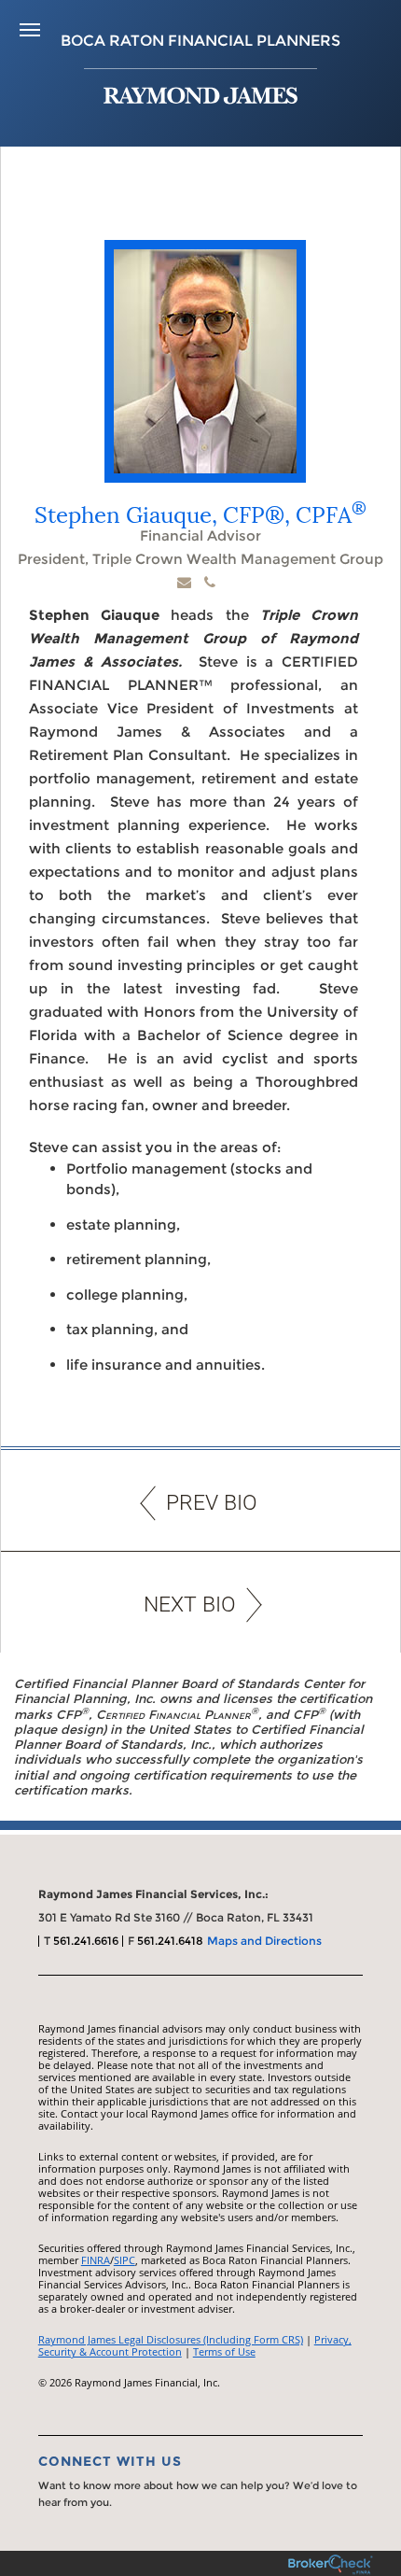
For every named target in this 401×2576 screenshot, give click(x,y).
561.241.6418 (170, 1941)
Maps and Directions (264, 1941)
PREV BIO (212, 1503)
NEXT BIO (190, 1605)
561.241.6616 (86, 1941)
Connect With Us (110, 2461)
